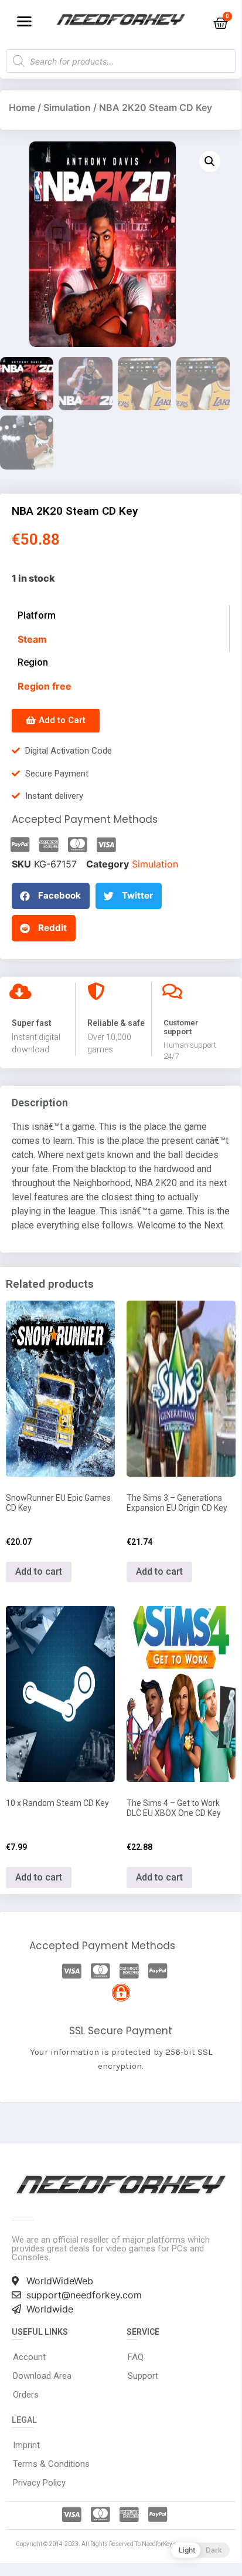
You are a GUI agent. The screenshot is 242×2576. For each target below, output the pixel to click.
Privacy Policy (39, 2483)
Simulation (67, 107)
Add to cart (39, 1571)
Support (143, 2376)
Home (22, 107)
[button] (24, 21)
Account (29, 2357)
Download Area (42, 2376)
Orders (26, 2395)
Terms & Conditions (51, 2464)
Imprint (26, 2445)
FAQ (136, 2357)
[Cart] (221, 23)
